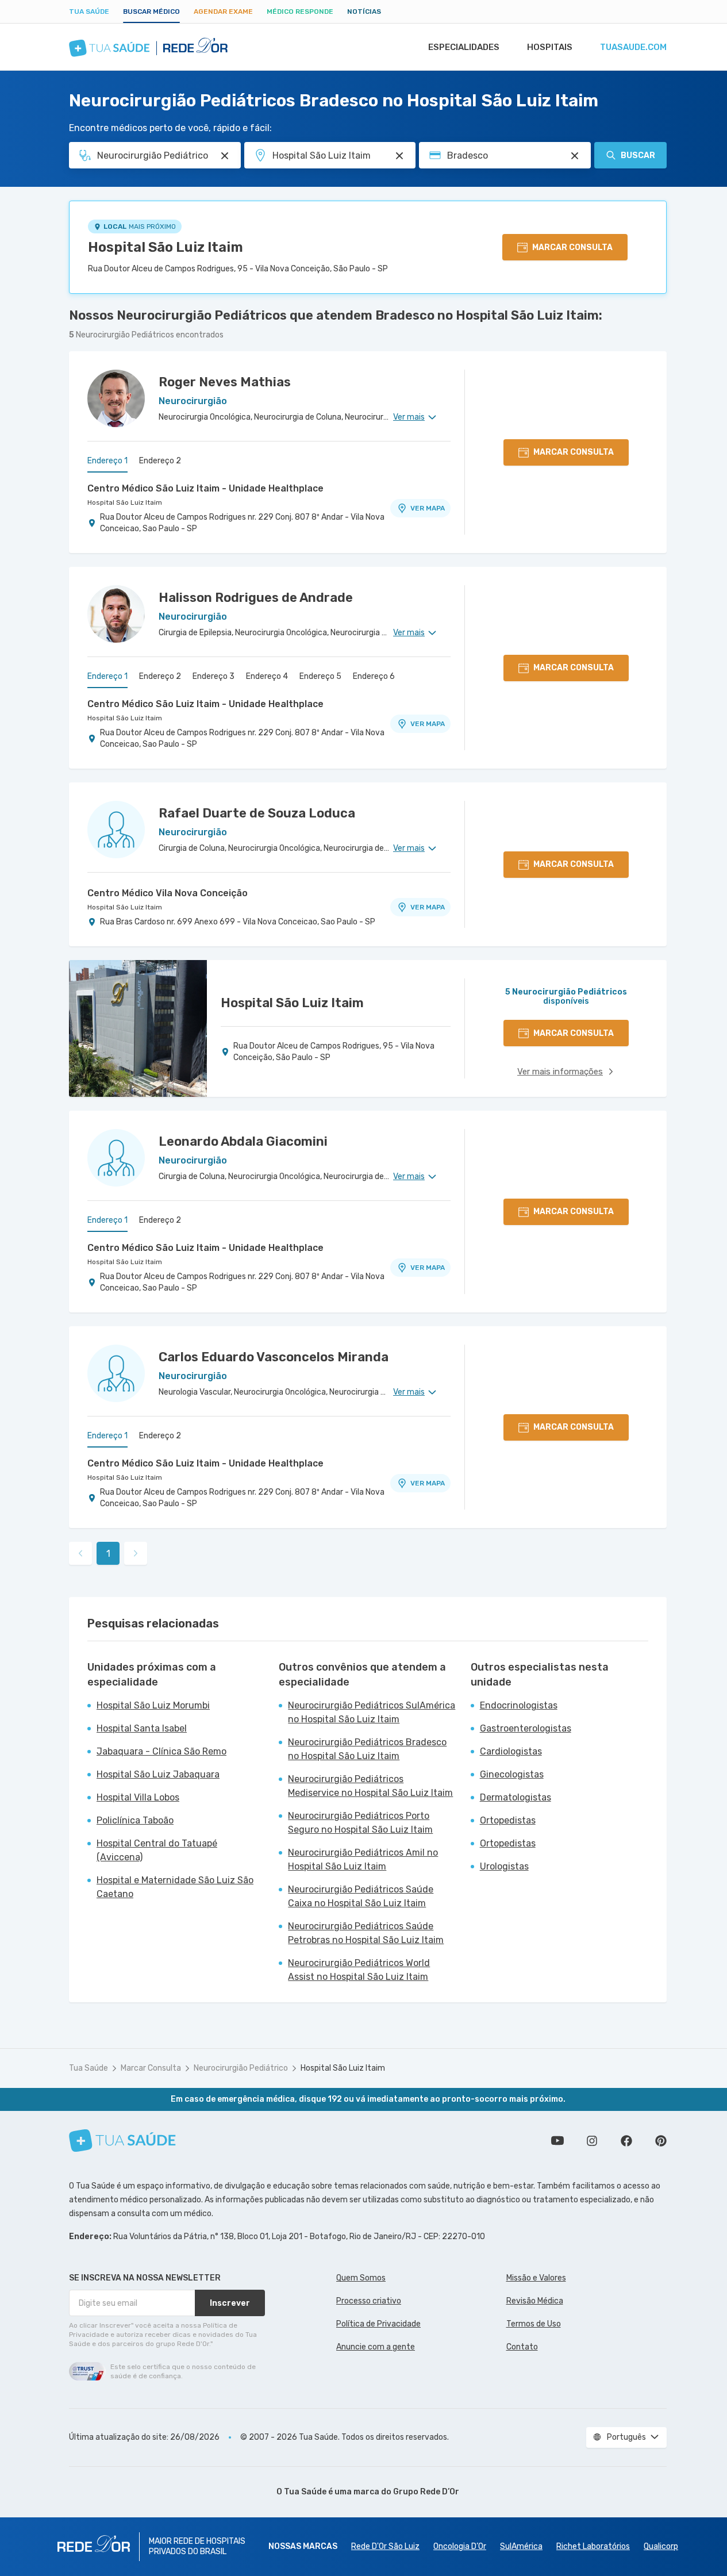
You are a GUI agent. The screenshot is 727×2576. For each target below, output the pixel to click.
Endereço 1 (107, 461)
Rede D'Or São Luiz (385, 2546)
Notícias (364, 11)
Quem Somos (361, 2278)
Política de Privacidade (378, 2324)
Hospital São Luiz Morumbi (153, 1705)
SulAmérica (521, 2546)
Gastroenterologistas (526, 1728)
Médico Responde (300, 11)
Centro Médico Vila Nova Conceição (168, 893)
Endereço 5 (320, 676)
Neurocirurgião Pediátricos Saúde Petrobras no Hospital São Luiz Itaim (366, 1933)
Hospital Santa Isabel (142, 1728)
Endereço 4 (267, 676)
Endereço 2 (160, 461)
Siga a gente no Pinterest (661, 2141)
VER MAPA (428, 508)
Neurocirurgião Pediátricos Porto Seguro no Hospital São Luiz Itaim (360, 1823)
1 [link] (108, 1554)
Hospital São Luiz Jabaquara (158, 1774)
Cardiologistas (511, 1751)
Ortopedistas (508, 1820)
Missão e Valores (536, 2278)
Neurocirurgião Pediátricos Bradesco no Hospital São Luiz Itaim (367, 1749)
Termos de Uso (534, 2324)
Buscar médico (151, 11)
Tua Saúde (89, 11)
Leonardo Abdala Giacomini (243, 1141)
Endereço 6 (374, 676)
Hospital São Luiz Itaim (166, 247)
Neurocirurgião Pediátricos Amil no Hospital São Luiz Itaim (363, 1859)
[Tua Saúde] (122, 2141)
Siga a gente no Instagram (592, 2141)
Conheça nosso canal (557, 2141)
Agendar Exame (223, 11)
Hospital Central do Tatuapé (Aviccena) (157, 1850)
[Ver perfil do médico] (116, 398)
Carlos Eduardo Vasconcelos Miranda (274, 1357)
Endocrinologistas (519, 1705)
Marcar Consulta (151, 2068)
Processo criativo (369, 2301)
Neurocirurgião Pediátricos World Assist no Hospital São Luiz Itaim (359, 1970)
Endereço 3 (214, 676)
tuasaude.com (633, 47)
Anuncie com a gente (376, 2347)
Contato (522, 2347)
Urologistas (504, 1866)
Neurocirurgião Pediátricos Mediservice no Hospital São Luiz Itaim (370, 1786)
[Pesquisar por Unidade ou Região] (399, 156)
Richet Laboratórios (593, 2546)
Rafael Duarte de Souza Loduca (257, 813)
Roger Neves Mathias (225, 382)
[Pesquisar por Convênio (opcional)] (575, 156)
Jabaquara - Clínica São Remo (161, 1751)
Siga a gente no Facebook (626, 2141)
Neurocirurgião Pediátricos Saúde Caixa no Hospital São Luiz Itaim (361, 1896)
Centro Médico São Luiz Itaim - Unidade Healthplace (205, 488)
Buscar (638, 156)
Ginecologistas (512, 1774)
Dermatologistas (516, 1797)
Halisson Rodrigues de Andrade (256, 598)
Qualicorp (661, 2546)
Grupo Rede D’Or (426, 2492)
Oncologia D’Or (460, 2546)
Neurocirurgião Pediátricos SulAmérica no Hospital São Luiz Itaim (372, 1712)
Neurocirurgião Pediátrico (241, 2068)
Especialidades (464, 47)
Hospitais (550, 47)
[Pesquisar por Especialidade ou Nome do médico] (225, 156)
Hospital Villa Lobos (138, 1797)
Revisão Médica (535, 2301)
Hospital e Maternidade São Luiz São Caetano (175, 1887)
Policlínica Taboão (135, 1820)
